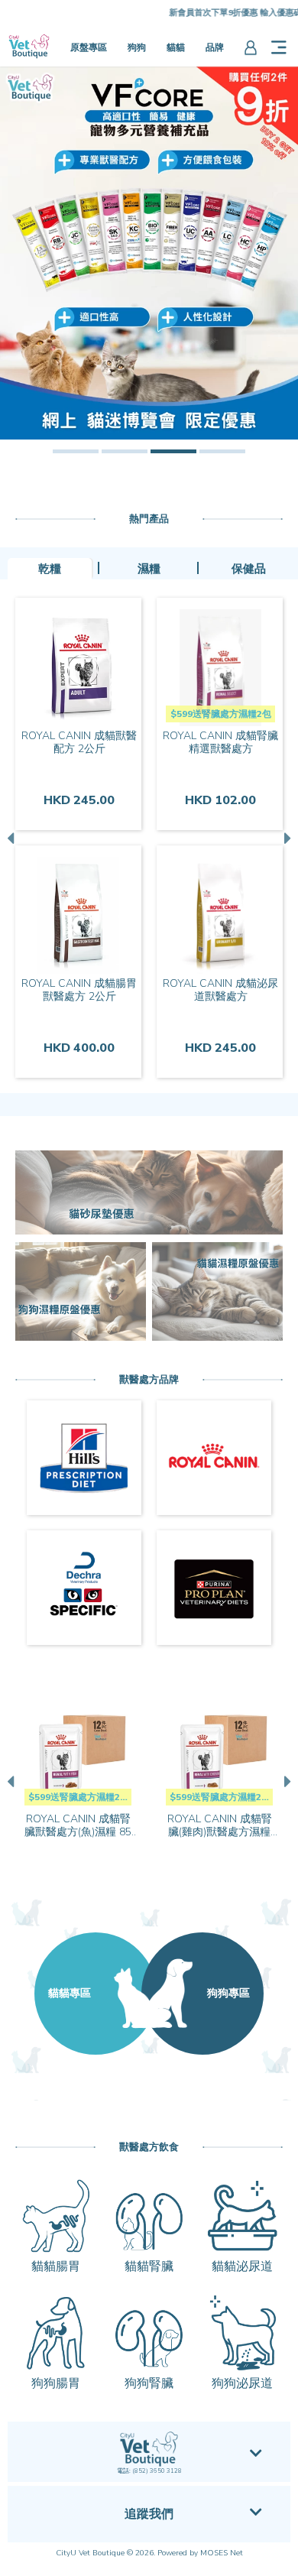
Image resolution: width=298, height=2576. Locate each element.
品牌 (215, 47)
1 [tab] (76, 451)
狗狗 (137, 47)
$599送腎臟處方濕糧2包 (221, 714)
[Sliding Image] (149, 253)
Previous (12, 838)
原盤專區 (89, 47)
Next (286, 838)
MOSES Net (222, 2553)
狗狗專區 (228, 1993)
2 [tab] (125, 451)
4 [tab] (222, 451)
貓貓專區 (70, 1993)
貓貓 (176, 47)
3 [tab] (173, 451)
